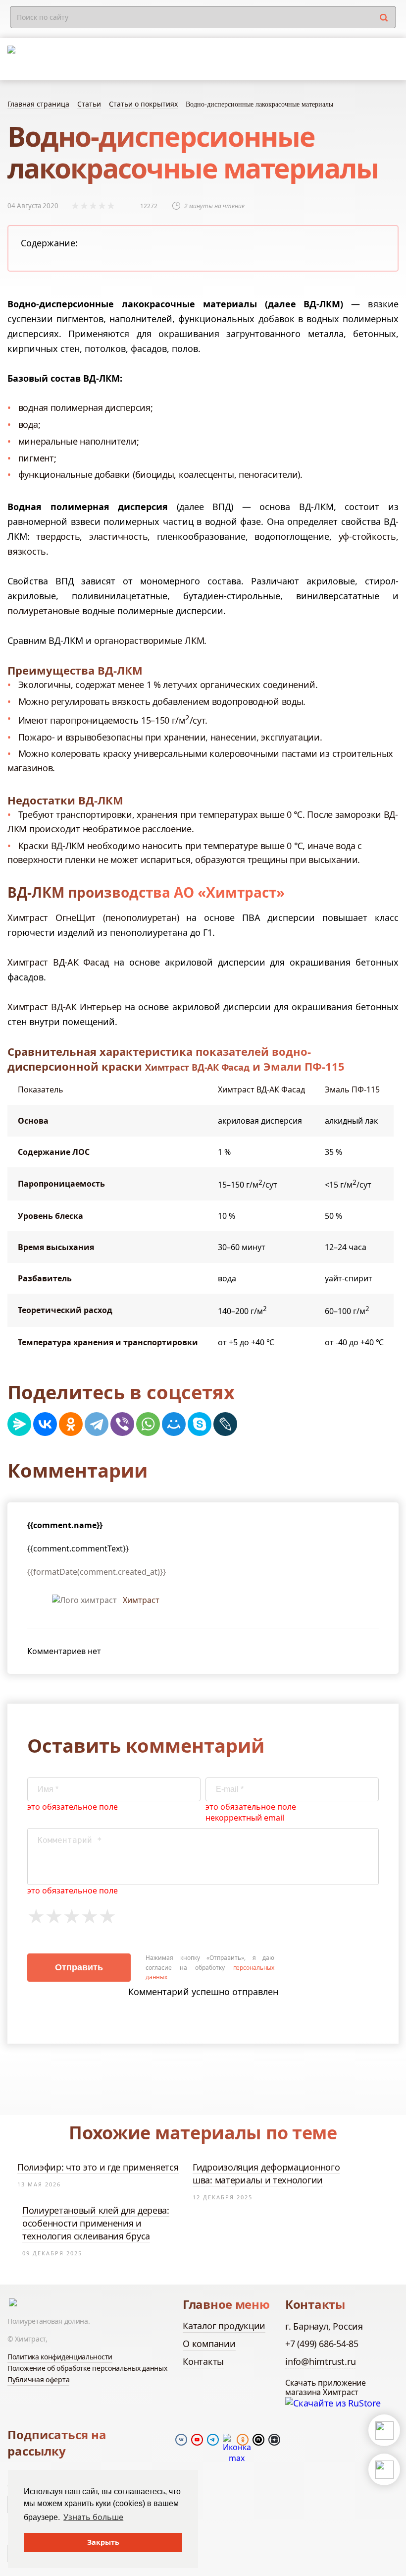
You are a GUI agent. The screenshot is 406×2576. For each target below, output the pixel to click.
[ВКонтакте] (45, 1424)
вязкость (27, 551)
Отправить (79, 1967)
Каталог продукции (224, 2326)
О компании (209, 2344)
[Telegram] (97, 1424)
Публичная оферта (38, 2379)
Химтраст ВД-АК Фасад (58, 962)
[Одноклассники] (71, 1424)
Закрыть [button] (103, 2542)
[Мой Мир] (174, 1424)
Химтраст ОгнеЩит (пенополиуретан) (93, 917)
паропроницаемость (94, 720)
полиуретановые (44, 611)
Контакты (203, 2361)
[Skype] (200, 1424)
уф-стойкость (367, 536)
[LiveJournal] (225, 1424)
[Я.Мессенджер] (19, 1424)
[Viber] (122, 1424)
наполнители (108, 441)
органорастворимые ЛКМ (149, 640)
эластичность (118, 536)
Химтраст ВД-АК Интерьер (65, 1007)
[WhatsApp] (148, 1424)
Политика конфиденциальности (60, 2357)
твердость (58, 536)
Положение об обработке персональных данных (87, 2368)
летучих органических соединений (239, 685)
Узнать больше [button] (93, 2517)
